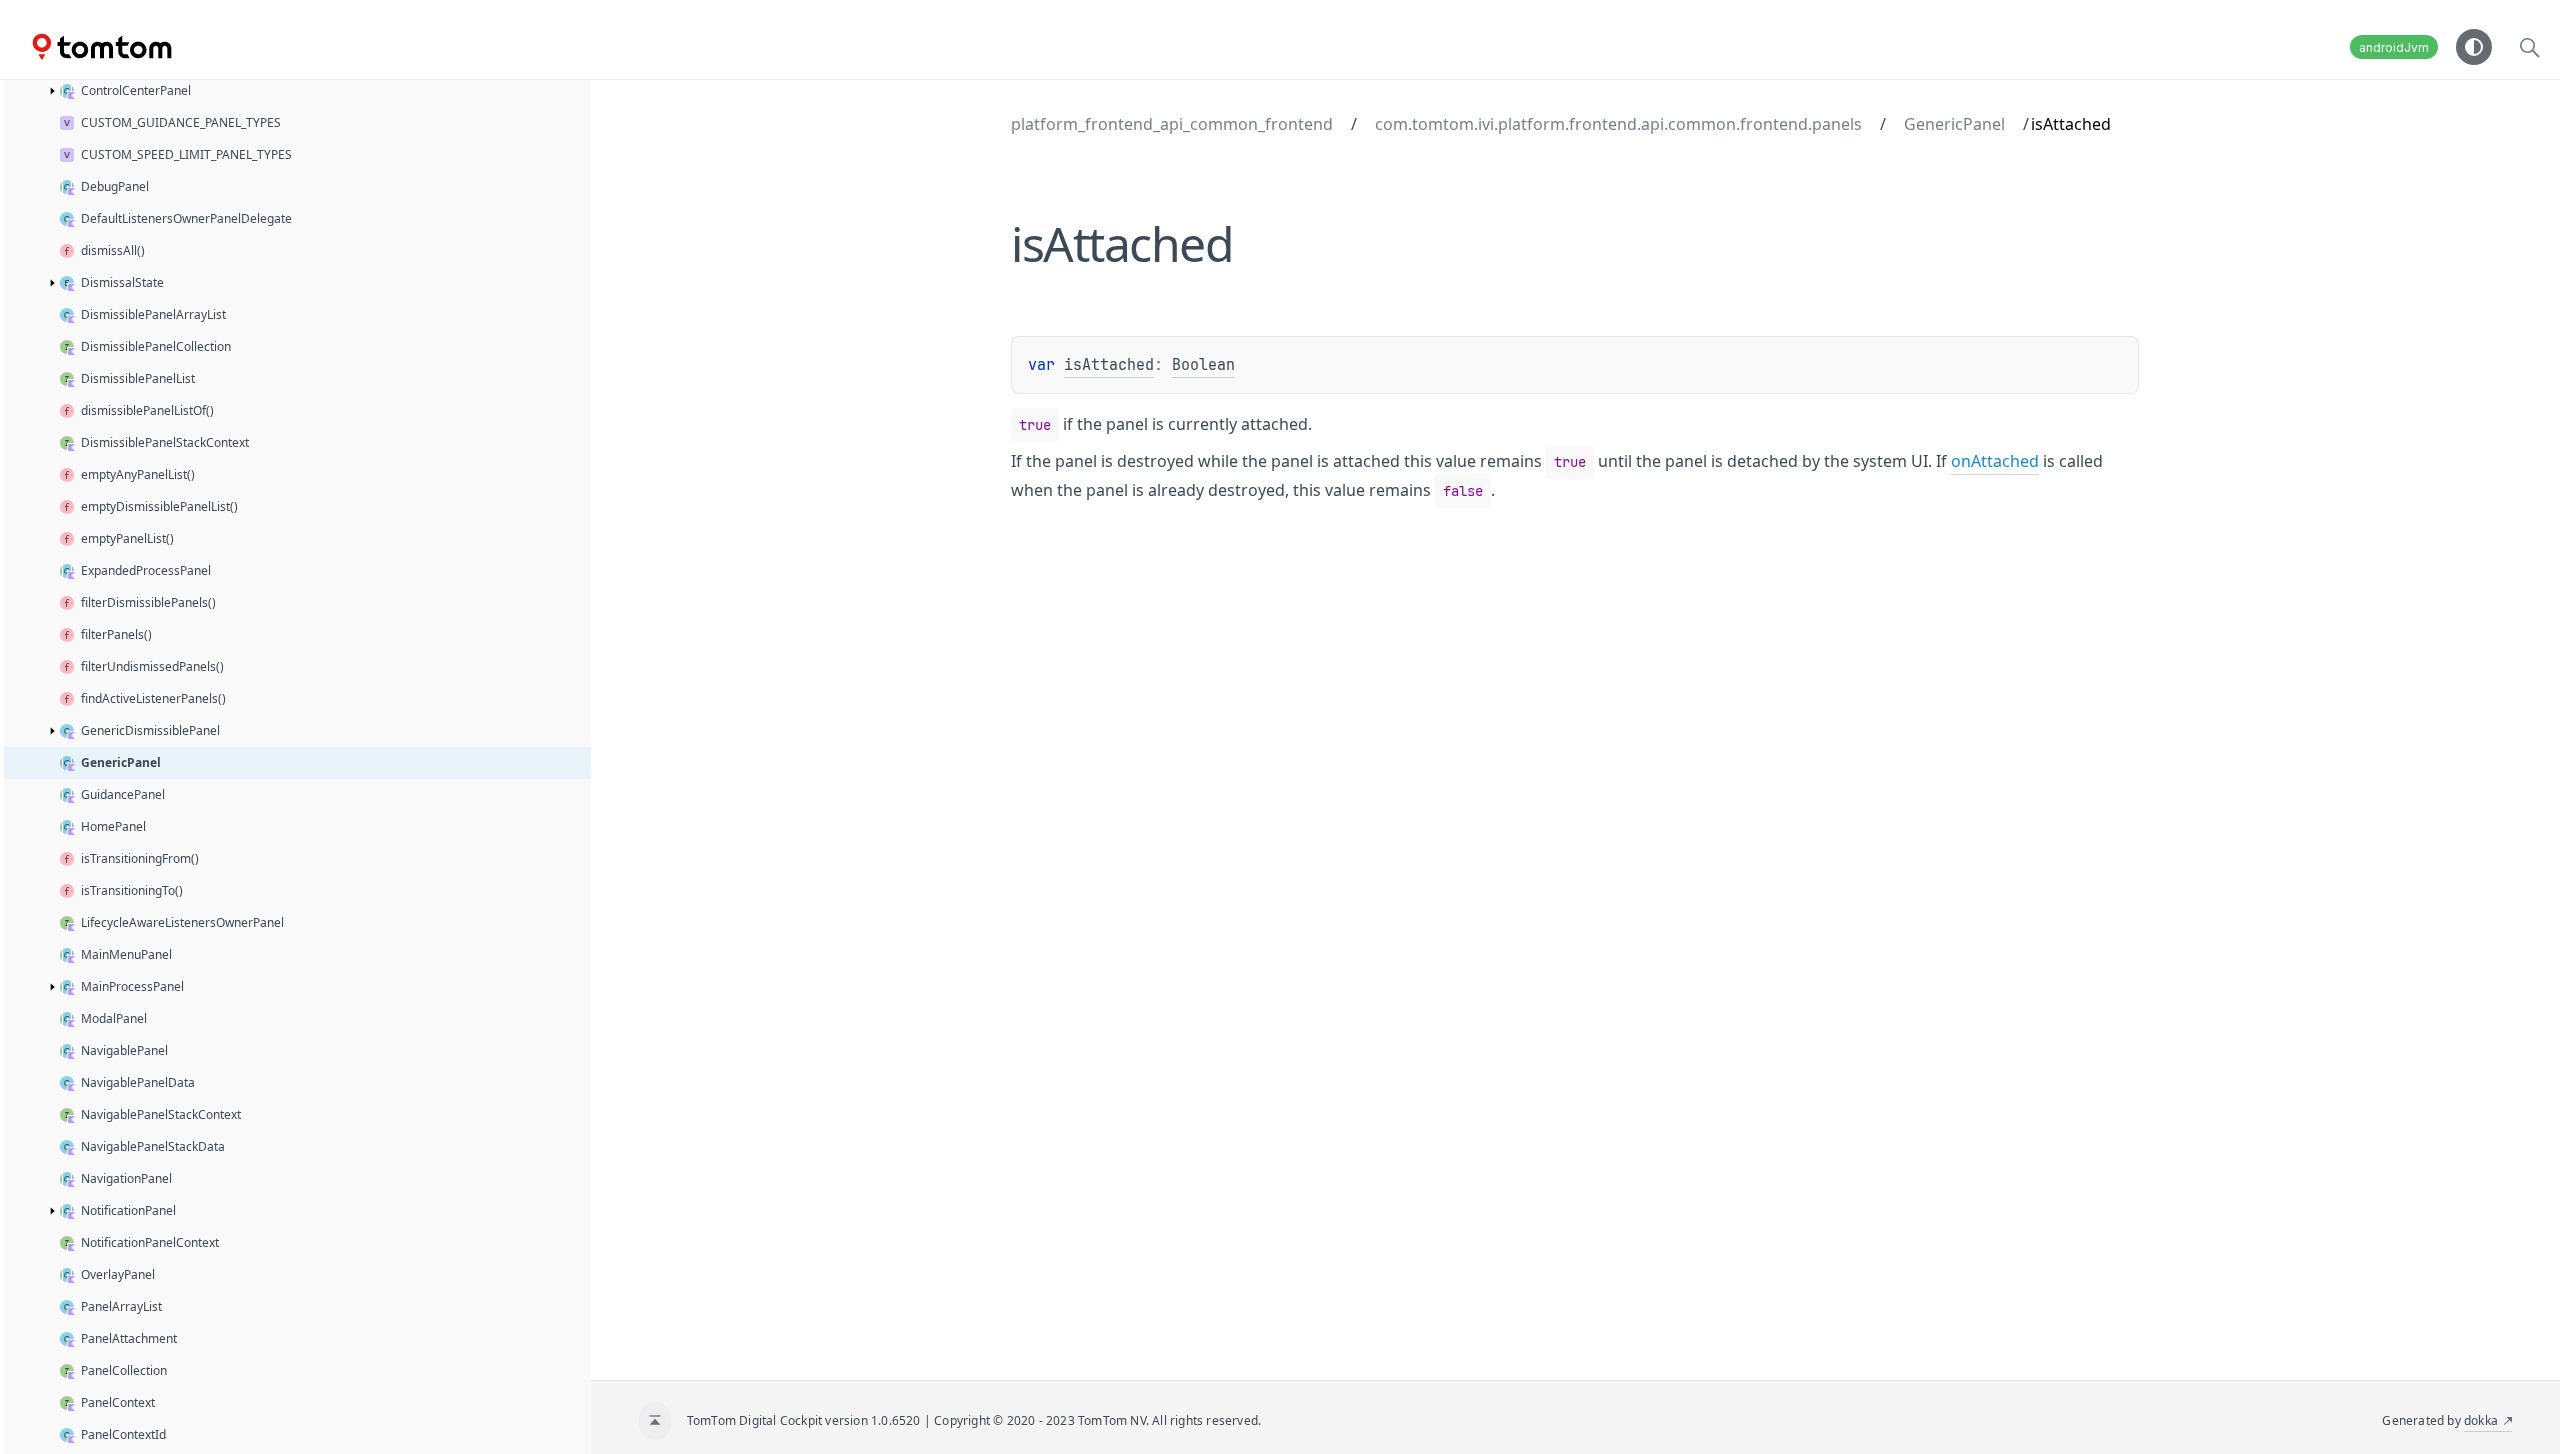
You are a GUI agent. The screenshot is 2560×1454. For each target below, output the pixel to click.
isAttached (1109, 365)
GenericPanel (1954, 124)
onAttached (1995, 461)
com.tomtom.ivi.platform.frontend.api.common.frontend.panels (1618, 124)
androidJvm (2394, 47)
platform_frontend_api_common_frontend (1172, 124)
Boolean (1203, 365)
